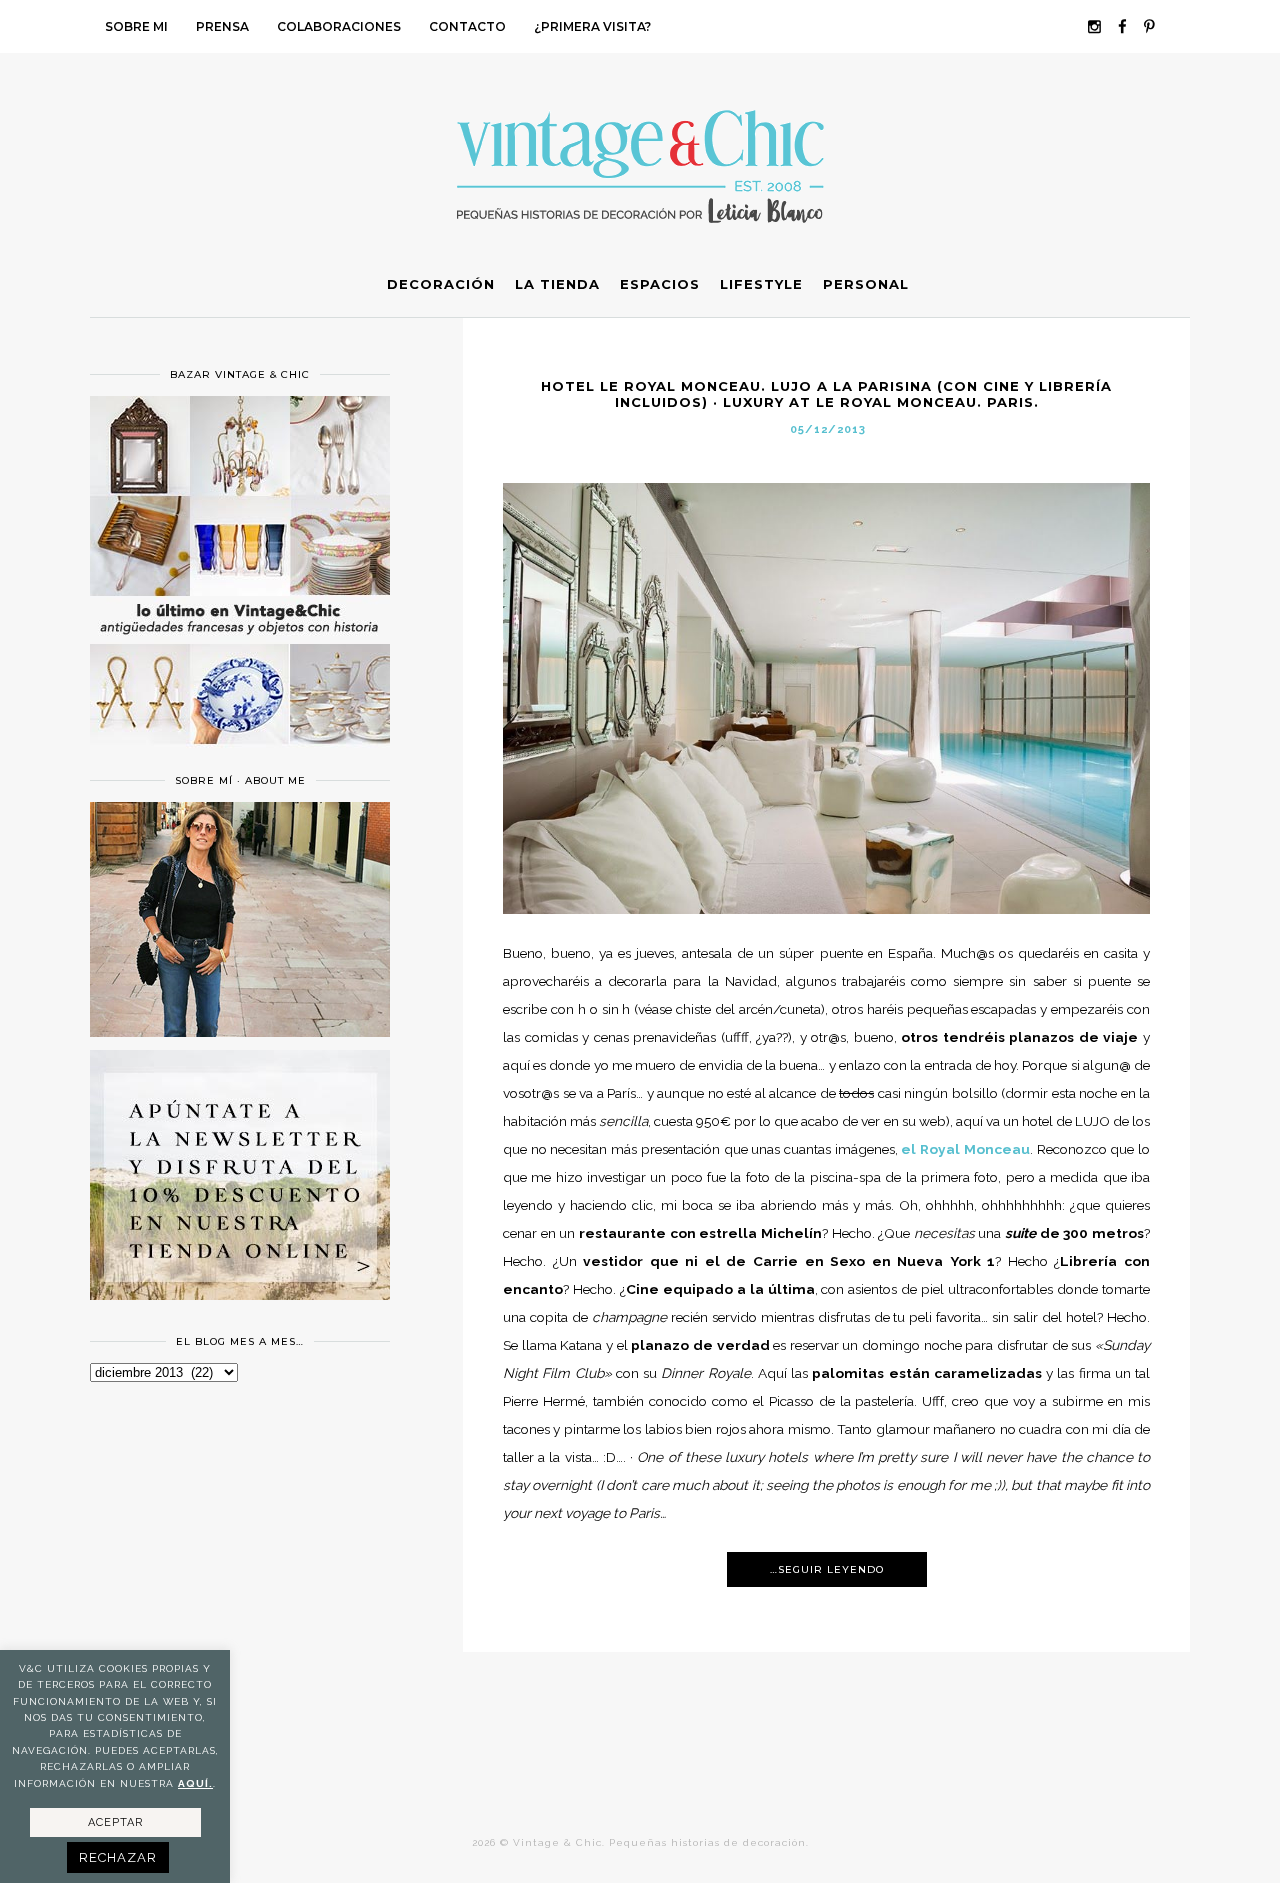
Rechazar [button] (118, 1857)
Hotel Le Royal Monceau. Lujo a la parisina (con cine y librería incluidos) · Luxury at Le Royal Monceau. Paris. (826, 394)
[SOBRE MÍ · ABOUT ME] (240, 1032)
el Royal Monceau (965, 1149)
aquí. (195, 1783)
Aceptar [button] (115, 1822)
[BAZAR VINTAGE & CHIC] (240, 756)
